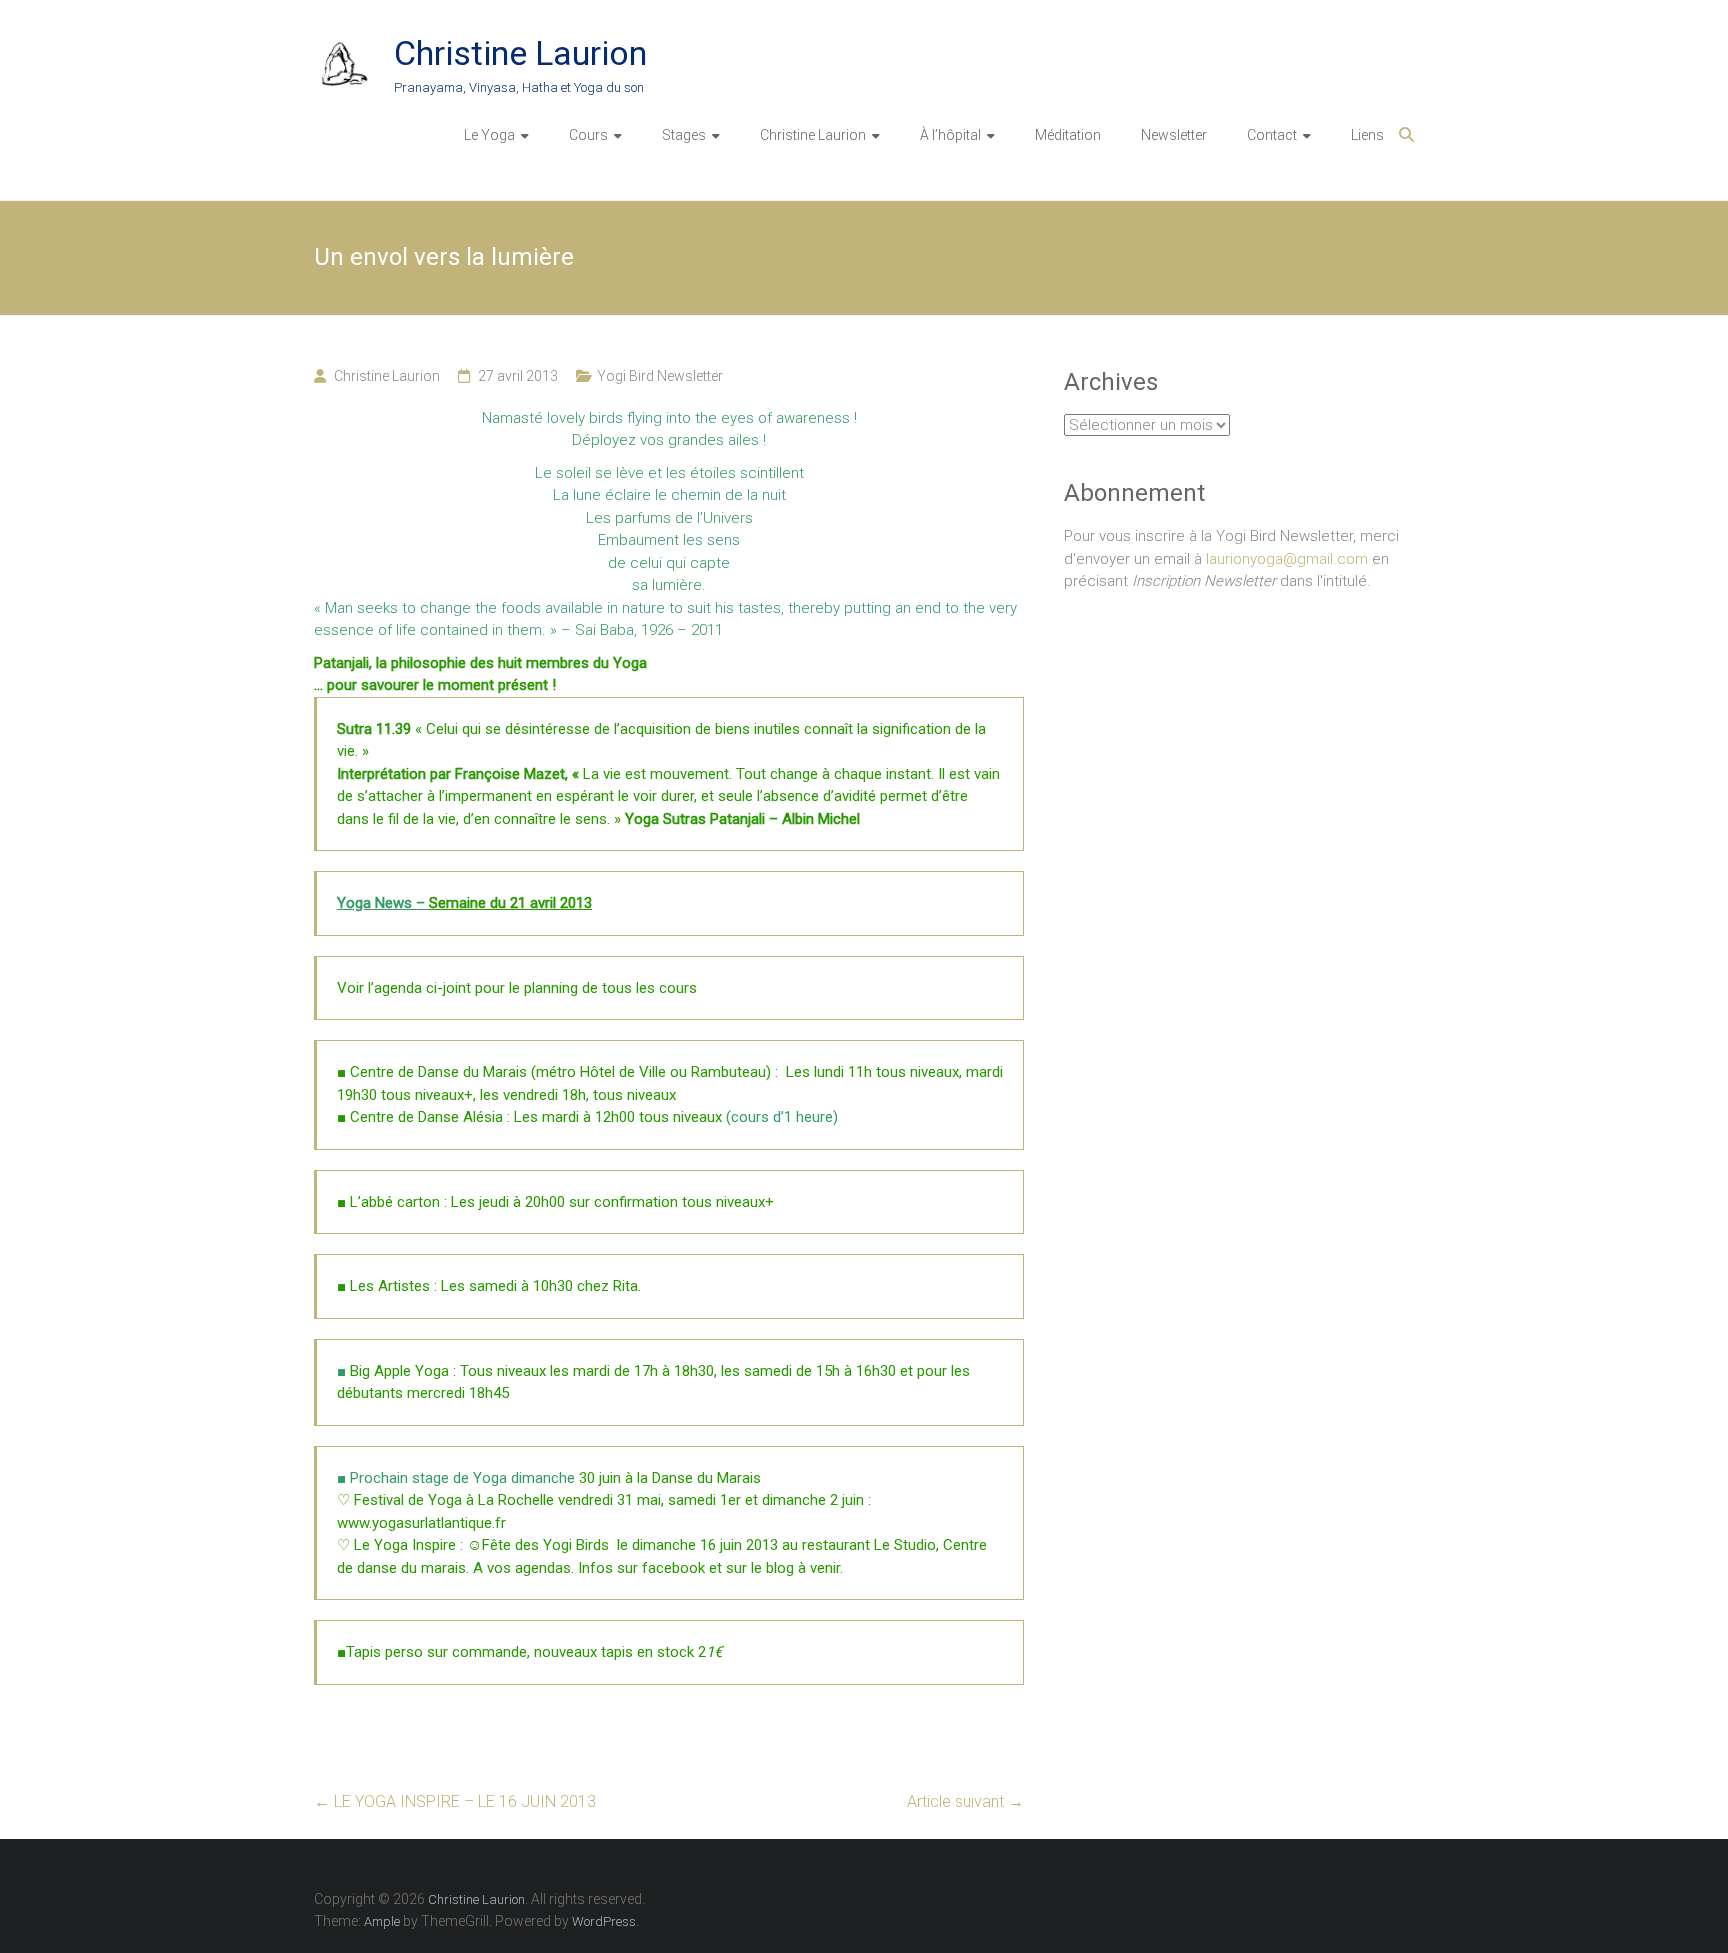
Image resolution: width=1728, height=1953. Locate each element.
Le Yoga (489, 135)
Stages (684, 135)
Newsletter (1174, 135)
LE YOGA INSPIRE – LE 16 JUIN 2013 (455, 1801)
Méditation (1068, 135)
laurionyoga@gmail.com (1287, 559)
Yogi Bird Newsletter (660, 376)
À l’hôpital (950, 135)
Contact (1272, 135)
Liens (1367, 135)
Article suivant (965, 1801)
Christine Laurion (520, 53)
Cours (588, 135)
